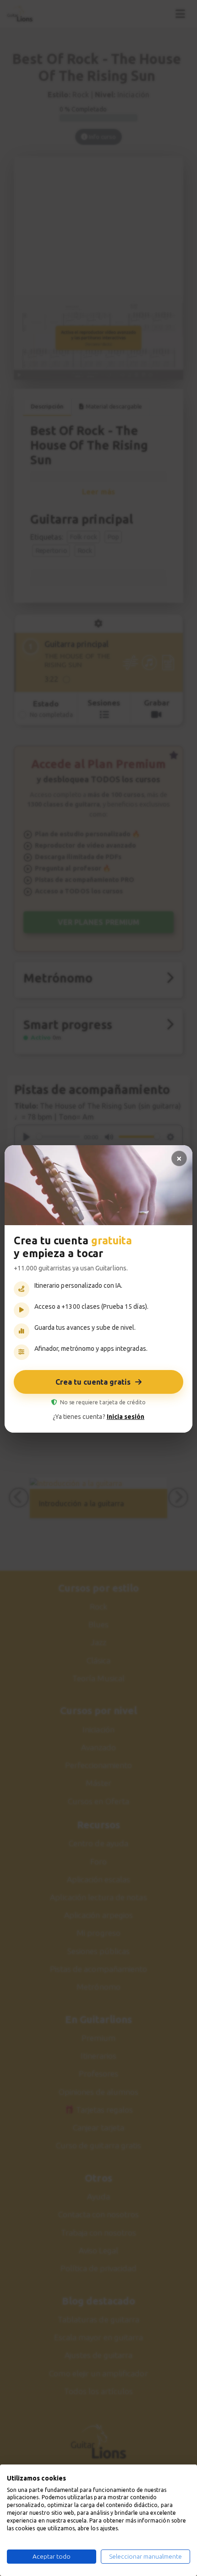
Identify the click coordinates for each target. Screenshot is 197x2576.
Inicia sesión (126, 1417)
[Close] (179, 1158)
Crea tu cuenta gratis (93, 1382)
